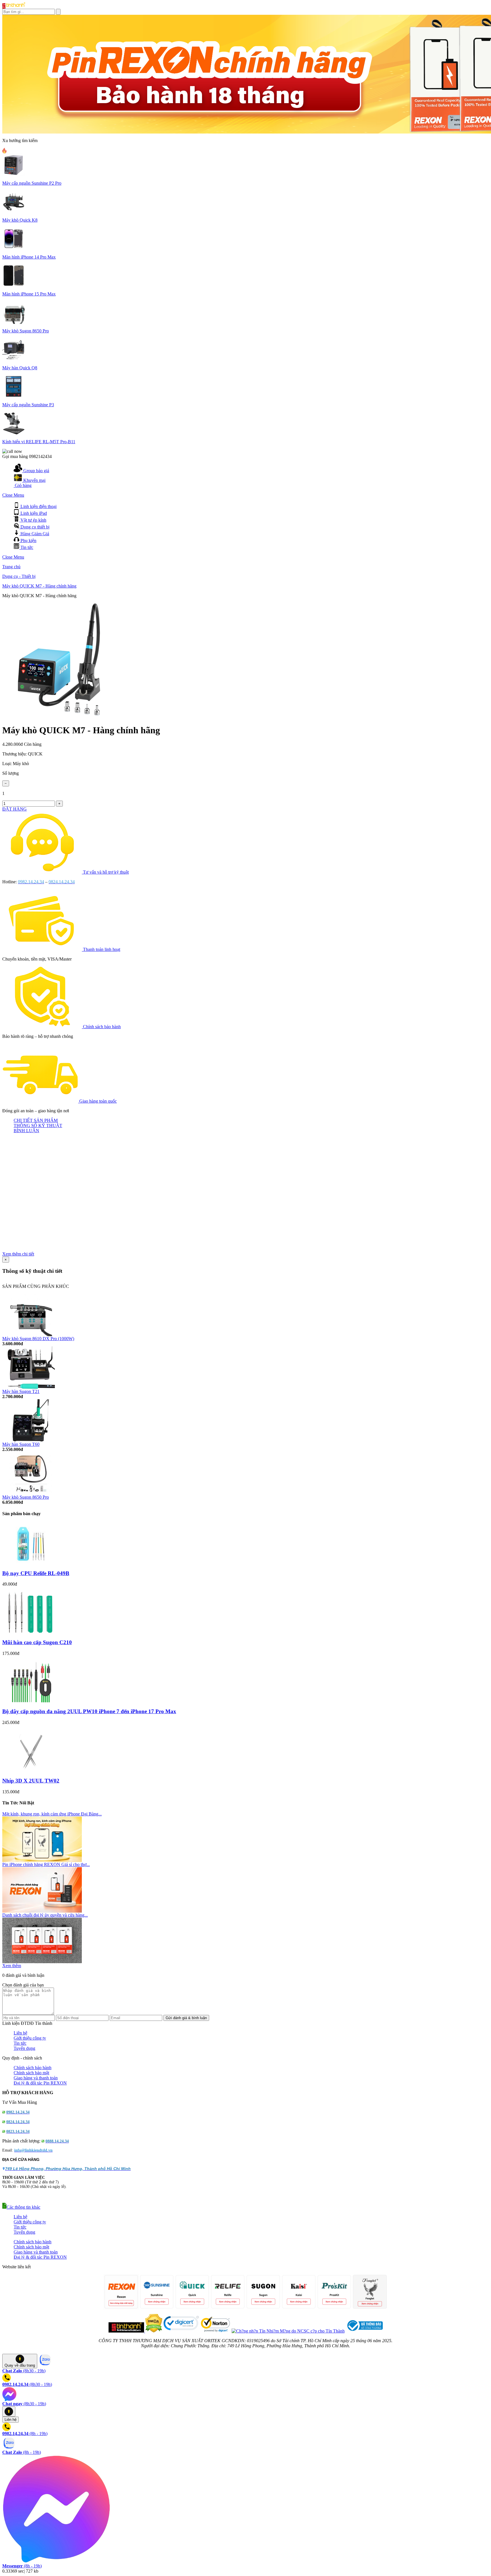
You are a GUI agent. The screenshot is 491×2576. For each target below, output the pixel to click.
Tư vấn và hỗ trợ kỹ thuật (106, 872)
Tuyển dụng (24, 2048)
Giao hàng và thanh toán (36, 2078)
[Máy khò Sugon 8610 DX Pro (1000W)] (31, 1335)
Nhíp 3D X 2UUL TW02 (31, 1781)
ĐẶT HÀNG (14, 809)
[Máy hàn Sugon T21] (31, 1387)
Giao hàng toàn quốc (98, 1101)
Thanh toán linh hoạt (102, 949)
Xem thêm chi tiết (18, 1254)
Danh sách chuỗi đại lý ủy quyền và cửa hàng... (45, 1915)
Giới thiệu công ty (30, 2038)
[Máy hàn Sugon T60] (31, 1440)
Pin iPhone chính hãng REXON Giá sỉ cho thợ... (46, 1864)
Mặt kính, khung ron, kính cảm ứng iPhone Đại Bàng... (52, 1814)
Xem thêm (12, 1966)
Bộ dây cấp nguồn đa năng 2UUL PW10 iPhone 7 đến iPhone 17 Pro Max (89, 1711)
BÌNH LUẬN (26, 1131)
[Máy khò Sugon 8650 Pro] (31, 1493)
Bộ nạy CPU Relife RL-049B (36, 1573)
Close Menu (13, 495)
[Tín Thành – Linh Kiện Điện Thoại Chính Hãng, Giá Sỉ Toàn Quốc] (14, 7)
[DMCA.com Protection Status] (153, 2331)
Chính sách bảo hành (102, 1027)
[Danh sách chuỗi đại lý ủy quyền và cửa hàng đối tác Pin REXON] (42, 1962)
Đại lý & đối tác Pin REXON (40, 2083)
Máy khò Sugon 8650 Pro (26, 1497)
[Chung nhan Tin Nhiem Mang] (288, 2331)
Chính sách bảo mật (31, 2073)
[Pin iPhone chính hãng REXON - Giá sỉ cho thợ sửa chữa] (42, 1911)
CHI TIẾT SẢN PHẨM (36, 1120)
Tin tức (20, 2043)
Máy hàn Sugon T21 (21, 1391)
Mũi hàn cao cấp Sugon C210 (37, 1642)
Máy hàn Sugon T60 (21, 1444)
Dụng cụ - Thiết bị (19, 576)
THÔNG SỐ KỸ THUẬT (38, 1125)
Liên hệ (20, 2033)
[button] (21, 2207)
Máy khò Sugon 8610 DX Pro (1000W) (38, 1339)
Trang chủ (11, 567)
